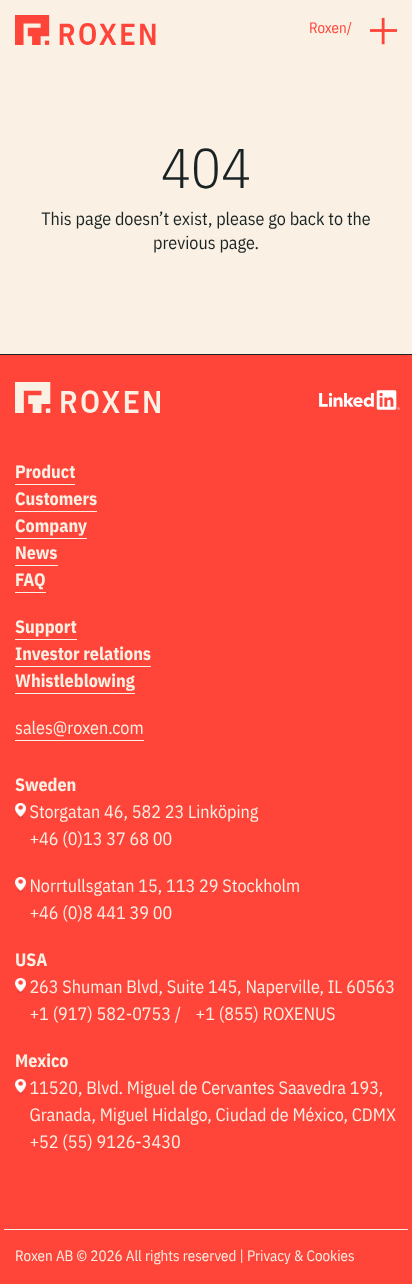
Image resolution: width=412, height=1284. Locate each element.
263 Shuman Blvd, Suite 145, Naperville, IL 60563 (212, 986)
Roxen (328, 28)
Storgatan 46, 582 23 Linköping (143, 811)
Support (46, 626)
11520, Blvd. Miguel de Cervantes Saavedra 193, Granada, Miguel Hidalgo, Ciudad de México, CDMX (212, 1101)
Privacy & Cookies (301, 1256)
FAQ (30, 579)
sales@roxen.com (79, 727)
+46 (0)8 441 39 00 (100, 912)
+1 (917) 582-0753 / (105, 1013)
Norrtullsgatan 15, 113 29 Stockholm (164, 885)
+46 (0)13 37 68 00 (100, 838)
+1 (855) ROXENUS (266, 1013)
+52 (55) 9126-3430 (104, 1141)
